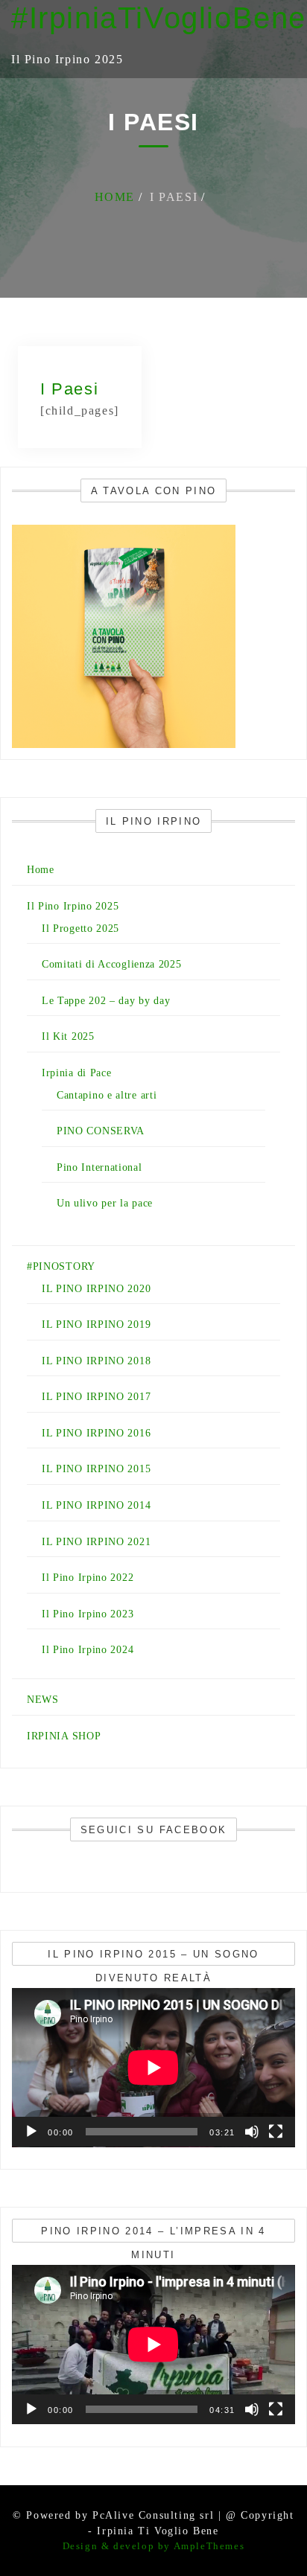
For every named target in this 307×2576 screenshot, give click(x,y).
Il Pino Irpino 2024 (88, 1650)
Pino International (99, 1167)
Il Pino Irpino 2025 (73, 906)
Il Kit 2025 (68, 1036)
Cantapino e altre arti (107, 1095)
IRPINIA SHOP (64, 1736)
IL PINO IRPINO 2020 (96, 1289)
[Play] (31, 2132)
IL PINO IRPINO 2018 (96, 1361)
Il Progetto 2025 (80, 929)
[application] (153, 2068)
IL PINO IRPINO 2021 (96, 1542)
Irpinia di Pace (77, 1073)
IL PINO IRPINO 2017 (96, 1397)
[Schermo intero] (276, 2132)
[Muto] (252, 2132)
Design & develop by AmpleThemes (154, 2546)
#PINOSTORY (61, 1266)
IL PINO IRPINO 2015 (96, 1469)
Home (41, 870)
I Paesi (69, 389)
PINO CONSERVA (101, 1131)
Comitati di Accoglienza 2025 (112, 964)
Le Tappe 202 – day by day (106, 1001)
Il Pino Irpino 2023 (88, 1614)
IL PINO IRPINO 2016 (96, 1433)
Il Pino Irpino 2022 (88, 1578)
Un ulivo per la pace (105, 1203)
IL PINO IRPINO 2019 (96, 1324)
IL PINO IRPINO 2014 (96, 1505)
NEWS (43, 1700)
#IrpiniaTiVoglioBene (159, 18)
